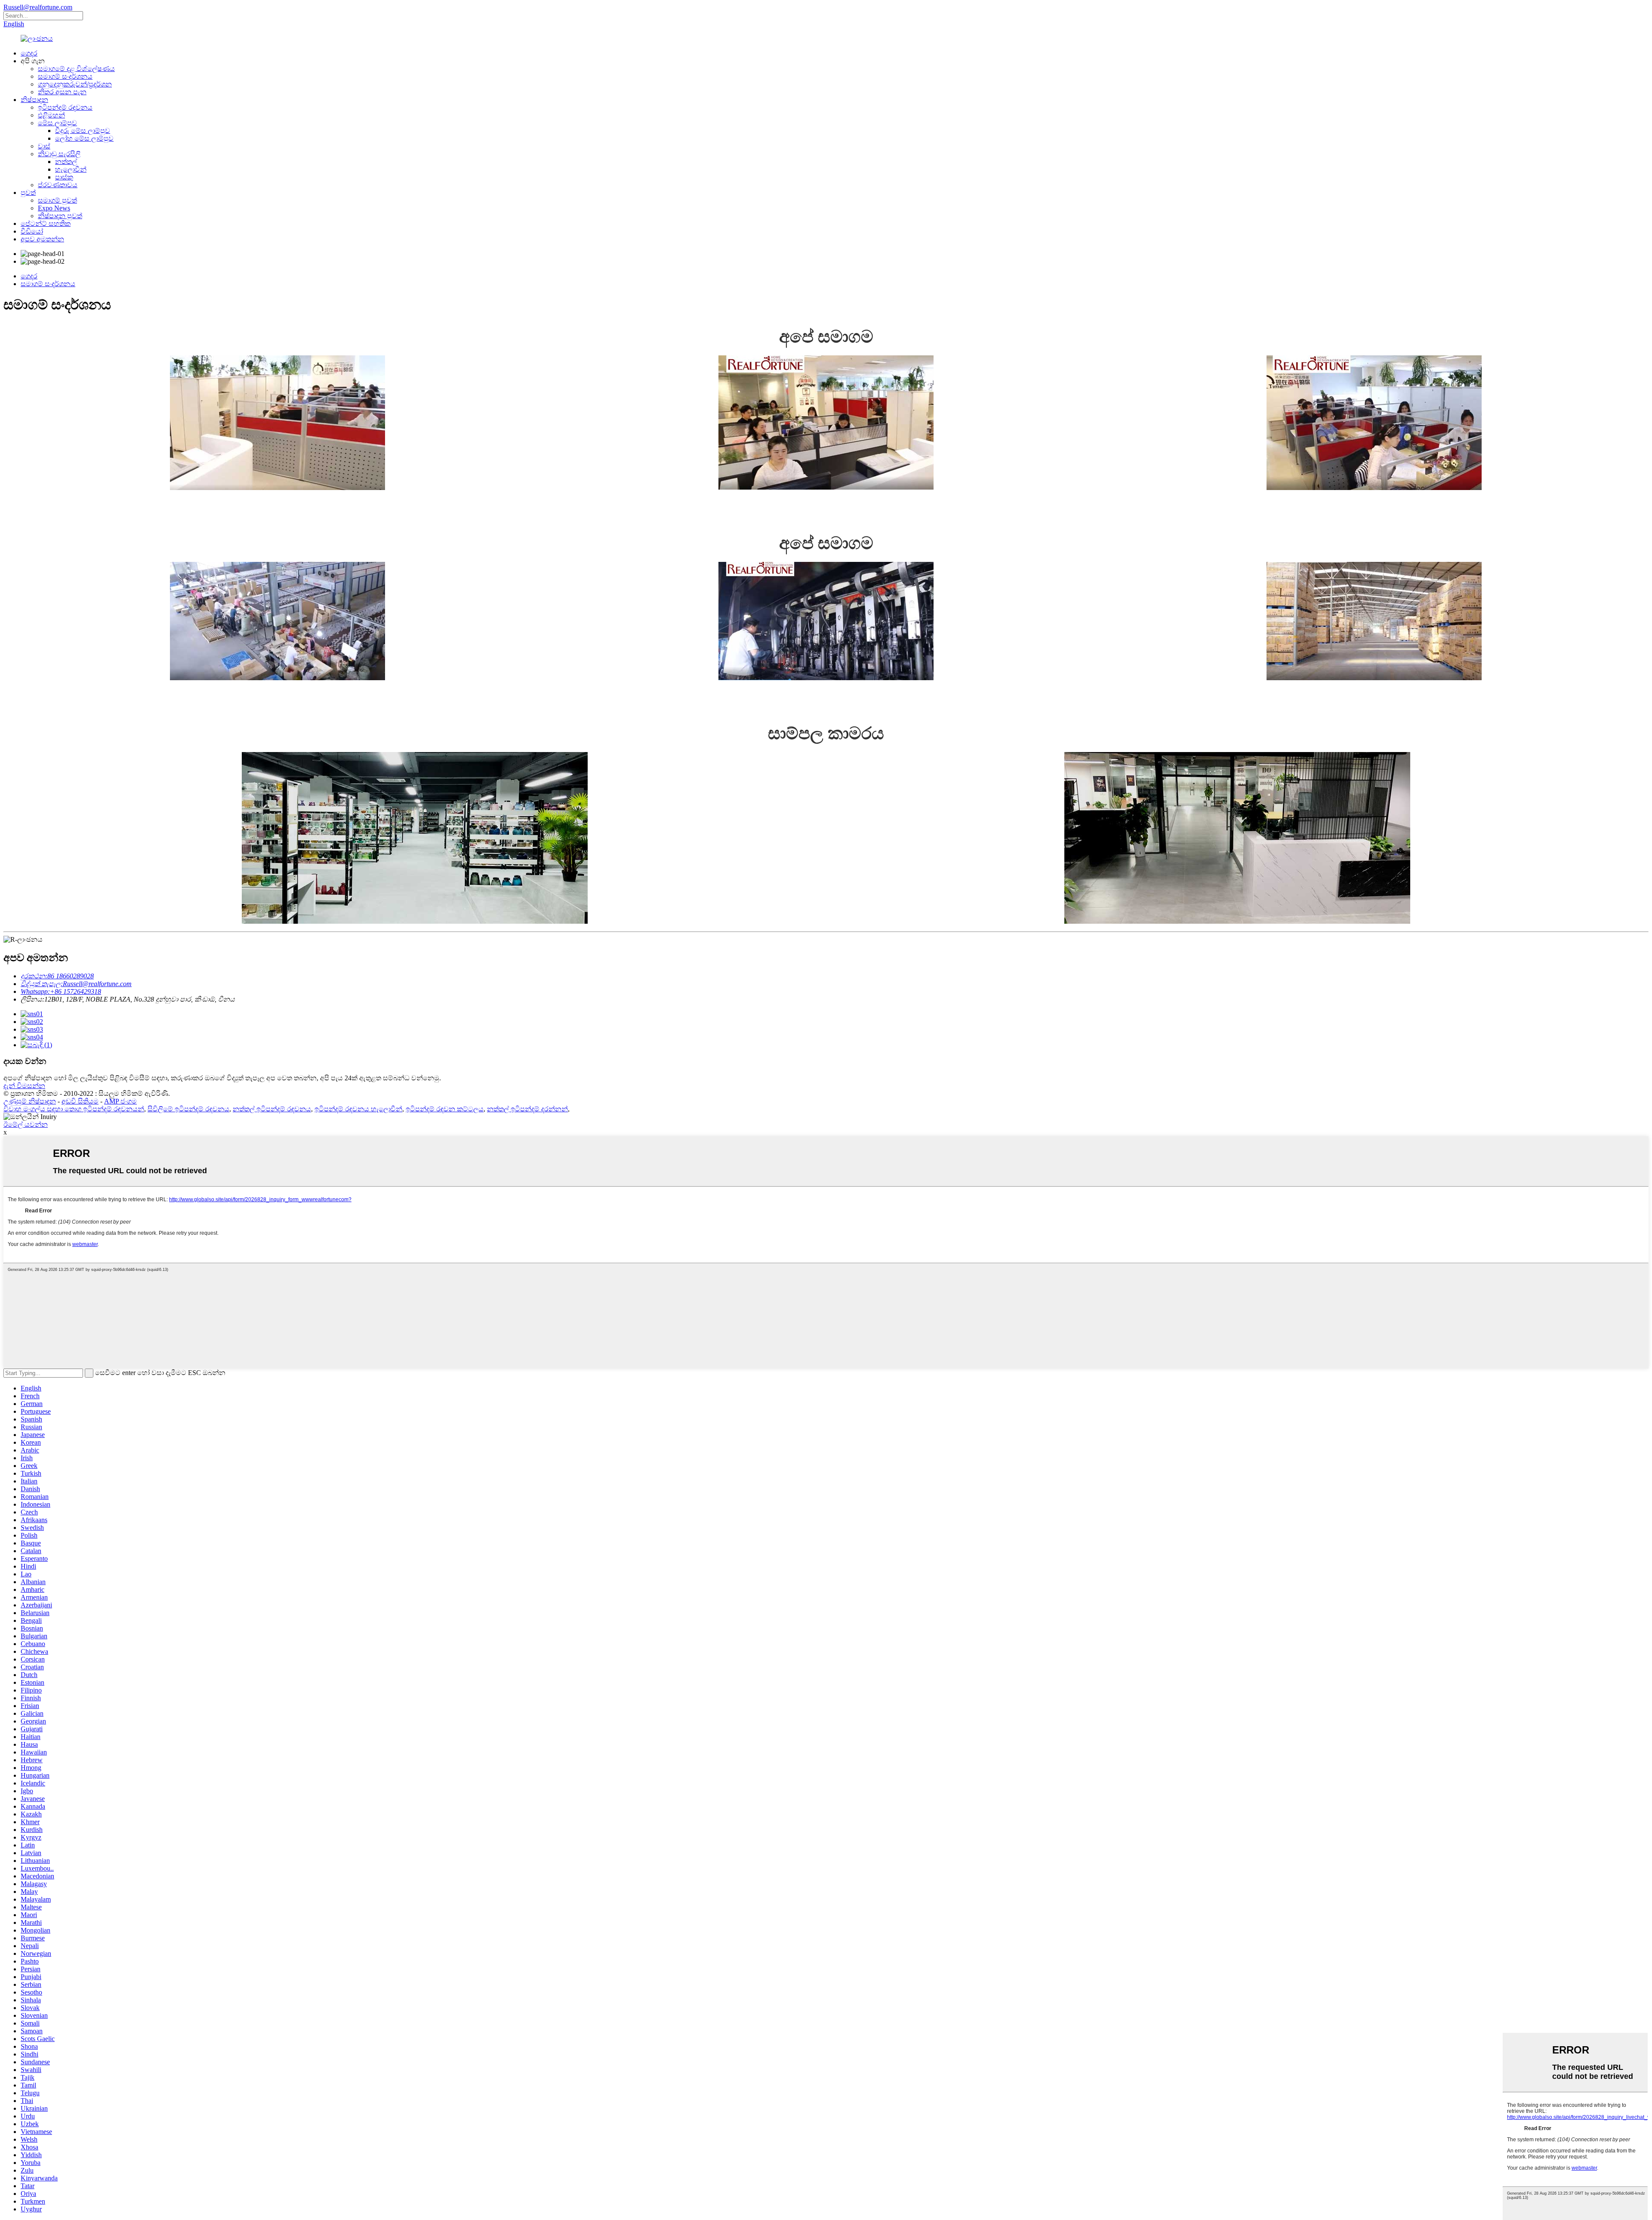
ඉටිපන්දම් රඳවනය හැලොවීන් (358, 1109)
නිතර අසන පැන (62, 92)
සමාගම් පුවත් (57, 200)
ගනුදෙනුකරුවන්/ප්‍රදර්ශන (75, 84)
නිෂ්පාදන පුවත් (60, 216)
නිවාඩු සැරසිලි (59, 154)
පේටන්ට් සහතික (46, 224)
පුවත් (28, 193)
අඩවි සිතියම (80, 1101)
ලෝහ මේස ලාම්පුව (84, 138)
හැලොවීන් (71, 169)
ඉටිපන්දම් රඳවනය (65, 107)
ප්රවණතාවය (58, 185)
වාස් (44, 146)
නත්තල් (66, 162)
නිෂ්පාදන (34, 100)
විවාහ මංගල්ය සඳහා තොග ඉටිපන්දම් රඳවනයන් (74, 1109)
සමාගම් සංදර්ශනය (65, 76)
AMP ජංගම (120, 1101)
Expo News (54, 208)
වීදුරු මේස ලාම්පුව (83, 131)
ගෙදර (29, 53)
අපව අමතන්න (42, 239)
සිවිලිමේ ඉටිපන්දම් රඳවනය (188, 1109)
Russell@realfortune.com (38, 7)
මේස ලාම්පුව (57, 123)
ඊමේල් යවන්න (26, 1124)
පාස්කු (64, 177)
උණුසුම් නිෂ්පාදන (30, 1101)
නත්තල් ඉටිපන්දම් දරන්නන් (527, 1109)
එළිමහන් (51, 115)
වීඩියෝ (32, 231)
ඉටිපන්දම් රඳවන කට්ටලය (445, 1109)
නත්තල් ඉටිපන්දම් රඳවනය (272, 1109)
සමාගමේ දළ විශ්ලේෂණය (76, 69)
